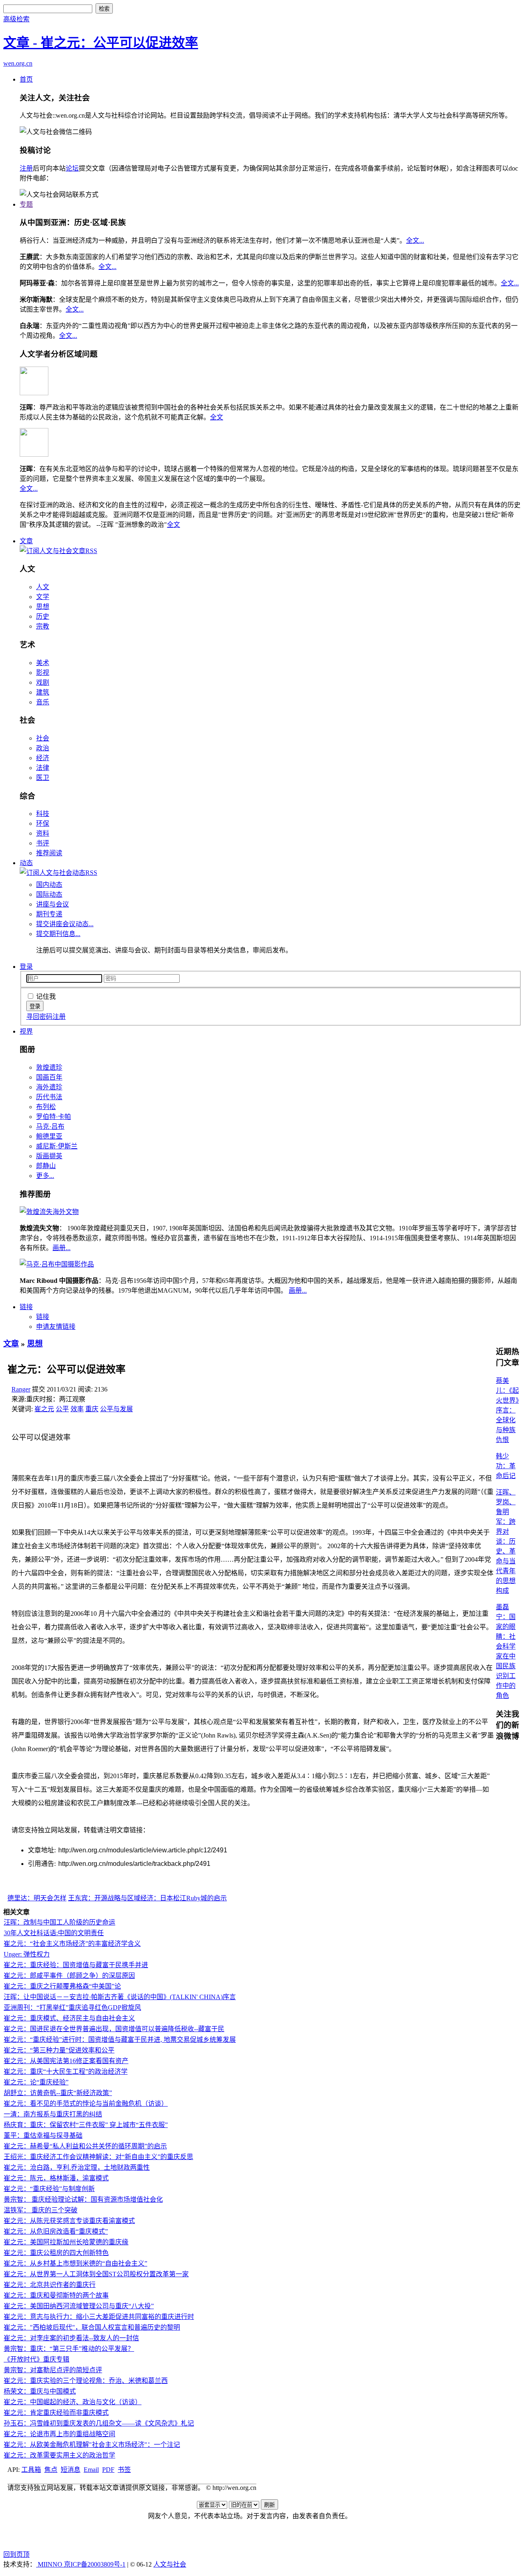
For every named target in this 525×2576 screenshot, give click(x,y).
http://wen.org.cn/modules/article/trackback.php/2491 (134, 1864)
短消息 (71, 2470)
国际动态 (49, 894)
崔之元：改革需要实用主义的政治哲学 (59, 2455)
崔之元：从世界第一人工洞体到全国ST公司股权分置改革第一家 (96, 2274)
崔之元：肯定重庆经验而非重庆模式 (56, 2413)
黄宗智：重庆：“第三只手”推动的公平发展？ (69, 2349)
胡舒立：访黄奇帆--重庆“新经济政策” (58, 2093)
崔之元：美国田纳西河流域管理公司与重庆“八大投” (79, 2306)
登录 (26, 967)
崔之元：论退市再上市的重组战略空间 (59, 2434)
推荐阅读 (49, 853)
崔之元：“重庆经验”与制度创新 (49, 2189)
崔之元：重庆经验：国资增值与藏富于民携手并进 (76, 1965)
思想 (43, 607)
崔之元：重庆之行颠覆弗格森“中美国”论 (62, 1986)
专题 (26, 204)
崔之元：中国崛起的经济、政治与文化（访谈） (73, 2402)
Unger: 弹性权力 (27, 1954)
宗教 (43, 626)
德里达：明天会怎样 (37, 1898)
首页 (26, 79)
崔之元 (44, 1409)
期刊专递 (49, 914)
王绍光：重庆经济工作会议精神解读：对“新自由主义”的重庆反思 (98, 2157)
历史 (43, 616)
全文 (217, 417)
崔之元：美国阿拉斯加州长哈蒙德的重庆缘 (66, 2242)
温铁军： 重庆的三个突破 (41, 2210)
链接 (26, 1307)
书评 (43, 843)
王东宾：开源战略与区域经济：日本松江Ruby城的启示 (147, 1898)
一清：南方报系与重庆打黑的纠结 (53, 2114)
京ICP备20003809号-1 (95, 2564)
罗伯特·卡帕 (54, 1117)
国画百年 (49, 1077)
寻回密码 (39, 1017)
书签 (124, 2470)
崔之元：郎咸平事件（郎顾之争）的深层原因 (69, 1976)
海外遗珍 (49, 1087)
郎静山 (46, 1166)
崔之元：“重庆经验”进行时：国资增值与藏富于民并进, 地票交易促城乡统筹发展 (120, 2040)
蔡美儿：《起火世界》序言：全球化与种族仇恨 (507, 1410)
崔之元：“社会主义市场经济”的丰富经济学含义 (72, 1944)
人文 (43, 587)
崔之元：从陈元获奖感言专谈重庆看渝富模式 (69, 2221)
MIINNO (50, 2564)
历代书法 (49, 1097)
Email (91, 2470)
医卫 (43, 778)
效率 (77, 1409)
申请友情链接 (56, 1327)
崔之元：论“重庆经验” (36, 2082)
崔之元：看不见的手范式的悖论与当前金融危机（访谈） (86, 2103)
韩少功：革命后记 (506, 1466)
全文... (415, 240)
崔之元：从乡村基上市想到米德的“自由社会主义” (75, 2263)
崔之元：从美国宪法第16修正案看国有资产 (66, 2061)
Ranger (21, 1389)
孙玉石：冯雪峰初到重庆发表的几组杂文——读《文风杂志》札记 (99, 2423)
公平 (62, 1409)
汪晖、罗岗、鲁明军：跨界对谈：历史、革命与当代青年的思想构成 (506, 1541)
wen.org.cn (18, 63)
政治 (43, 748)
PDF (108, 2470)
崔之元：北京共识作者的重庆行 (50, 2285)
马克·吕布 (50, 1126)
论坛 (72, 168)
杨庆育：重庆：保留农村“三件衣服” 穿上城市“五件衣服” (86, 2125)
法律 (43, 768)
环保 (43, 823)
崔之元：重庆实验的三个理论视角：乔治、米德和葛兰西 (86, 2381)
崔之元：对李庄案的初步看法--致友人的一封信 (71, 2338)
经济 (43, 758)
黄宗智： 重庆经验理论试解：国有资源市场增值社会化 (83, 2199)
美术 (43, 663)
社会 (43, 738)
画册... (62, 1248)
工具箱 (31, 2470)
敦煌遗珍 (49, 1067)
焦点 (51, 2470)
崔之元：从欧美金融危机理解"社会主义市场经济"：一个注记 (92, 2445)
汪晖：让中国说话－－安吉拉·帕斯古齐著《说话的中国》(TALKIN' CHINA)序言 (120, 1997)
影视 (43, 673)
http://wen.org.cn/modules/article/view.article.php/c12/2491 (143, 1850)
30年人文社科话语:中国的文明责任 (54, 1933)
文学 (43, 597)
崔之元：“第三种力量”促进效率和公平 (59, 2050)
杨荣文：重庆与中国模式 (40, 2391)
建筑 (43, 692)
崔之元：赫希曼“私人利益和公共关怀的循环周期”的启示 (85, 2146)
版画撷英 (49, 1156)
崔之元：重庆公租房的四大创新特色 (56, 2253)
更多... (45, 1176)
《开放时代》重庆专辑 (37, 2359)
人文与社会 (170, 2564)
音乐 (43, 702)
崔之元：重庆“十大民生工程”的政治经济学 (66, 2072)
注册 (26, 168)
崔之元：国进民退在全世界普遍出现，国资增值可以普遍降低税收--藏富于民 (114, 2029)
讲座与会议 (52, 904)
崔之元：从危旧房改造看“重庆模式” (56, 2231)
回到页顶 (16, 2554)
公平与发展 (116, 1409)
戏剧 (43, 682)
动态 (26, 863)
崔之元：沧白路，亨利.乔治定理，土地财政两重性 (77, 2167)
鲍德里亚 (49, 1136)
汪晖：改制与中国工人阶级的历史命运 (59, 1922)
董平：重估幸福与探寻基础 (43, 2135)
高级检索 (16, 19)
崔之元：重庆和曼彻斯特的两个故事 (56, 2295)
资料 (43, 833)
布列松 (46, 1107)
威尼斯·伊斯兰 (57, 1146)
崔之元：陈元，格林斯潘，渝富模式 (56, 2178)
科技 (43, 814)
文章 (26, 541)
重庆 (92, 1409)
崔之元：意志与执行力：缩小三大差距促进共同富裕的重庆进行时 (99, 2317)
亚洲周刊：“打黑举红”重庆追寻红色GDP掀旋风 (72, 2008)
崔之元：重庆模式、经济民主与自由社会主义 (69, 2018)
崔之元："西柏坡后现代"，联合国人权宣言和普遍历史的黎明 (92, 2327)
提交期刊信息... (58, 934)
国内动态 (49, 885)
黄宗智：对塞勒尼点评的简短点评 (53, 2370)
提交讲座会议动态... (65, 924)
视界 (26, 1031)
